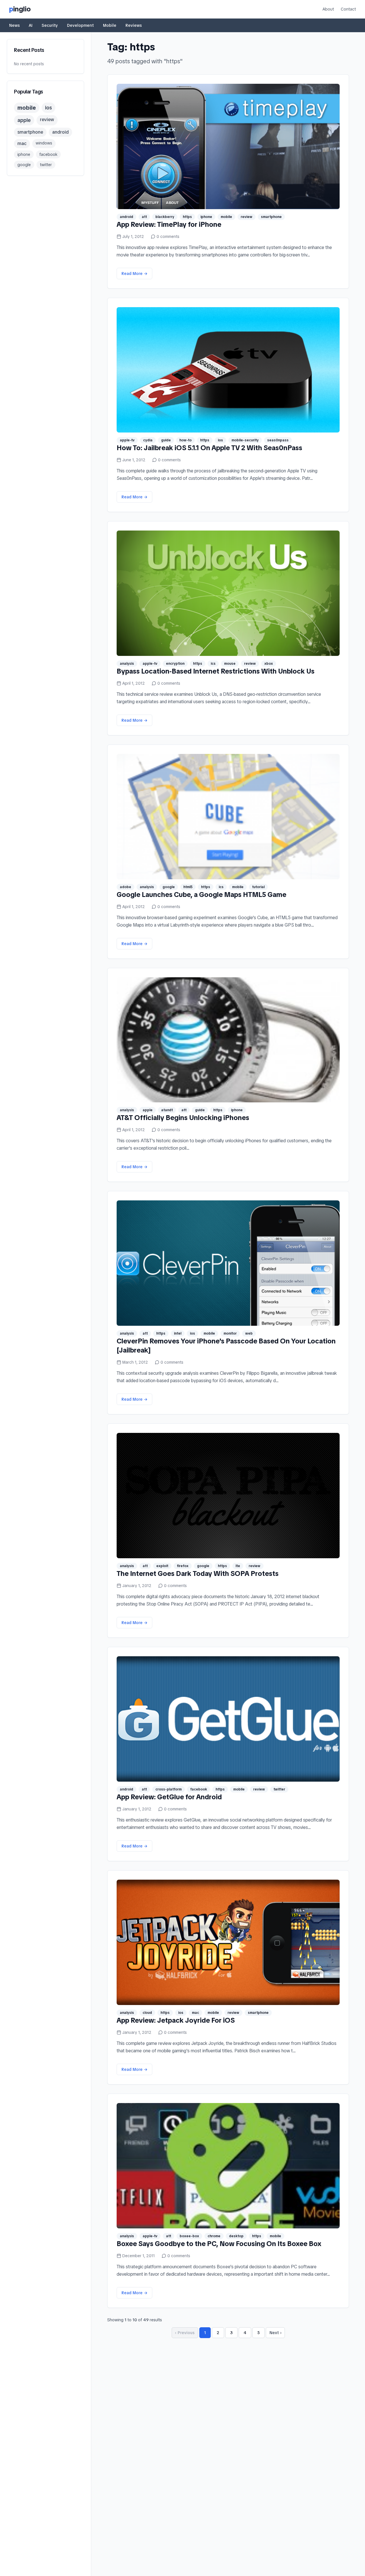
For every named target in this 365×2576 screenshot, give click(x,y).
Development (80, 25)
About (328, 9)
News (14, 25)
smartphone (30, 132)
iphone (24, 154)
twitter (46, 165)
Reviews (134, 25)
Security (50, 25)
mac (22, 143)
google (24, 165)
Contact (348, 9)
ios (48, 108)
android (60, 132)
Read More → (134, 274)
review (47, 120)
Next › (276, 2333)
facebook (48, 154)
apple (24, 120)
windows (44, 143)
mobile (27, 108)
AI (31, 25)
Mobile (110, 25)
